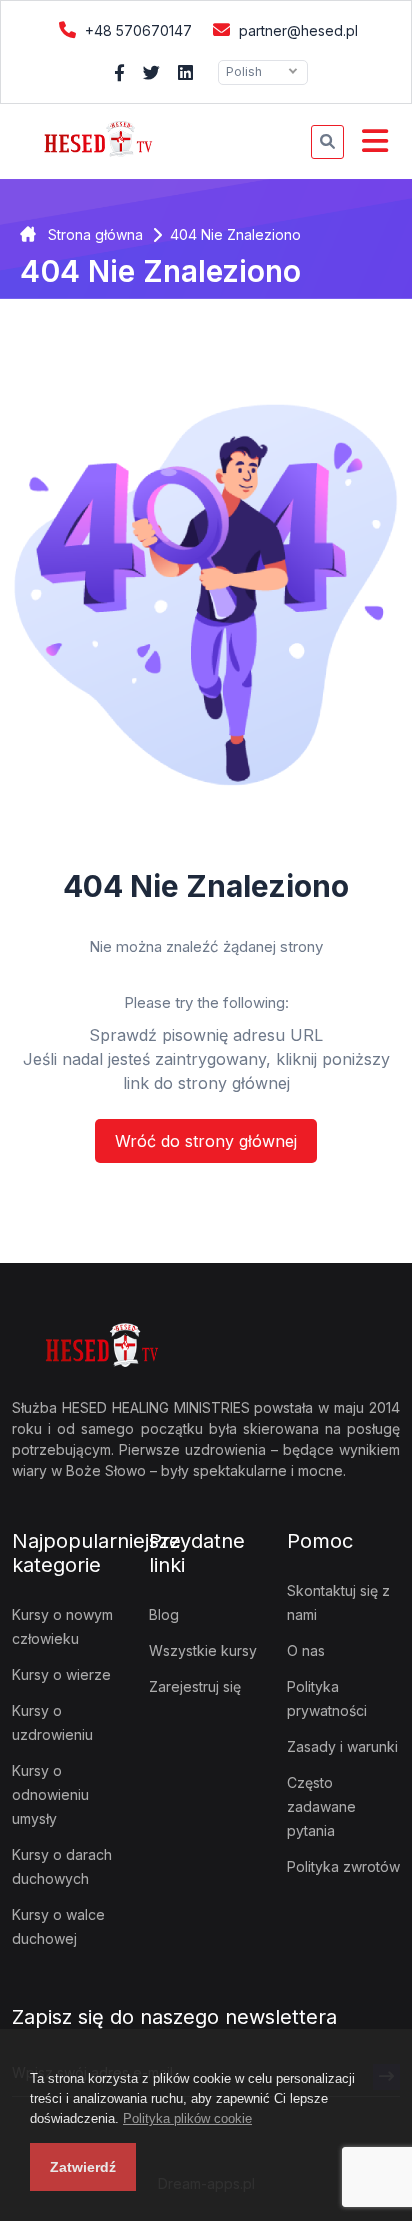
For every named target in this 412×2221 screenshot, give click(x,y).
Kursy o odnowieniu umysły (50, 1794)
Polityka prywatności (327, 1698)
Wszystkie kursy (203, 1650)
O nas (306, 1650)
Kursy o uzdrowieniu (52, 1722)
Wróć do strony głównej (206, 1141)
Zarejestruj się (195, 1686)
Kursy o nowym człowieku (62, 1626)
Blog (164, 1614)
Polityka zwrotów (343, 1866)
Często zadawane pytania (321, 1806)
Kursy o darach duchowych (62, 1866)
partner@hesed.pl (296, 30)
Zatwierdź (83, 2167)
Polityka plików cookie (187, 2118)
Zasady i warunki (342, 1746)
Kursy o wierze (61, 1674)
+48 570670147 (136, 30)
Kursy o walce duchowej (58, 1926)
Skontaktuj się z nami (338, 1602)
